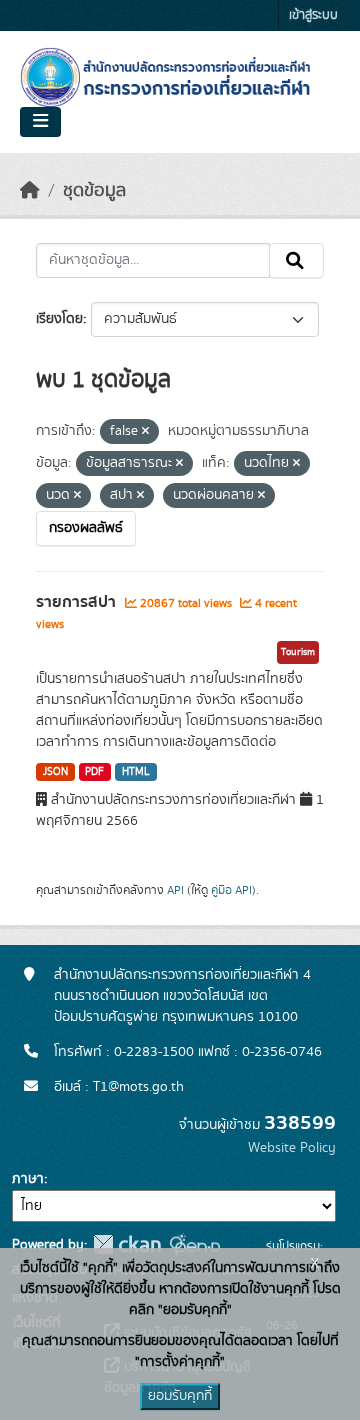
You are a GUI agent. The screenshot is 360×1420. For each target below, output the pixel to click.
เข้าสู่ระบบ (313, 15)
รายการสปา (78, 602)
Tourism (298, 652)
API (175, 890)
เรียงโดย (59, 319)
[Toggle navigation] (40, 122)
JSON (55, 772)
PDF (94, 772)
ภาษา (28, 1179)
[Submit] (296, 261)
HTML (136, 772)
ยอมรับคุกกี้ (180, 1396)
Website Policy (292, 1148)
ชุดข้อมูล (94, 191)
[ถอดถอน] (145, 432)
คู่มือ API (231, 890)
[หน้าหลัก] (30, 191)
